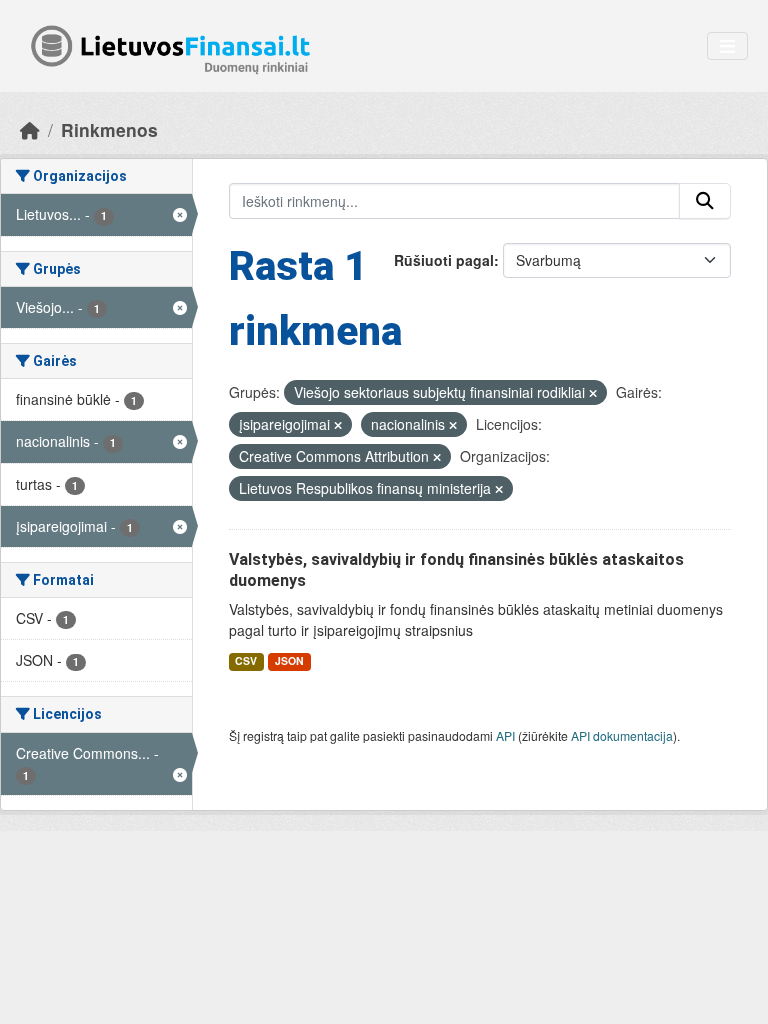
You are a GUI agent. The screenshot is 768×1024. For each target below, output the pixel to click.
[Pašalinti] (593, 393)
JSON (289, 660)
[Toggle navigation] (727, 46)
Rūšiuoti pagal (444, 260)
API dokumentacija (622, 735)
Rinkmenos (109, 129)
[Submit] (705, 201)
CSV (246, 660)
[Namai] (30, 129)
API (505, 735)
